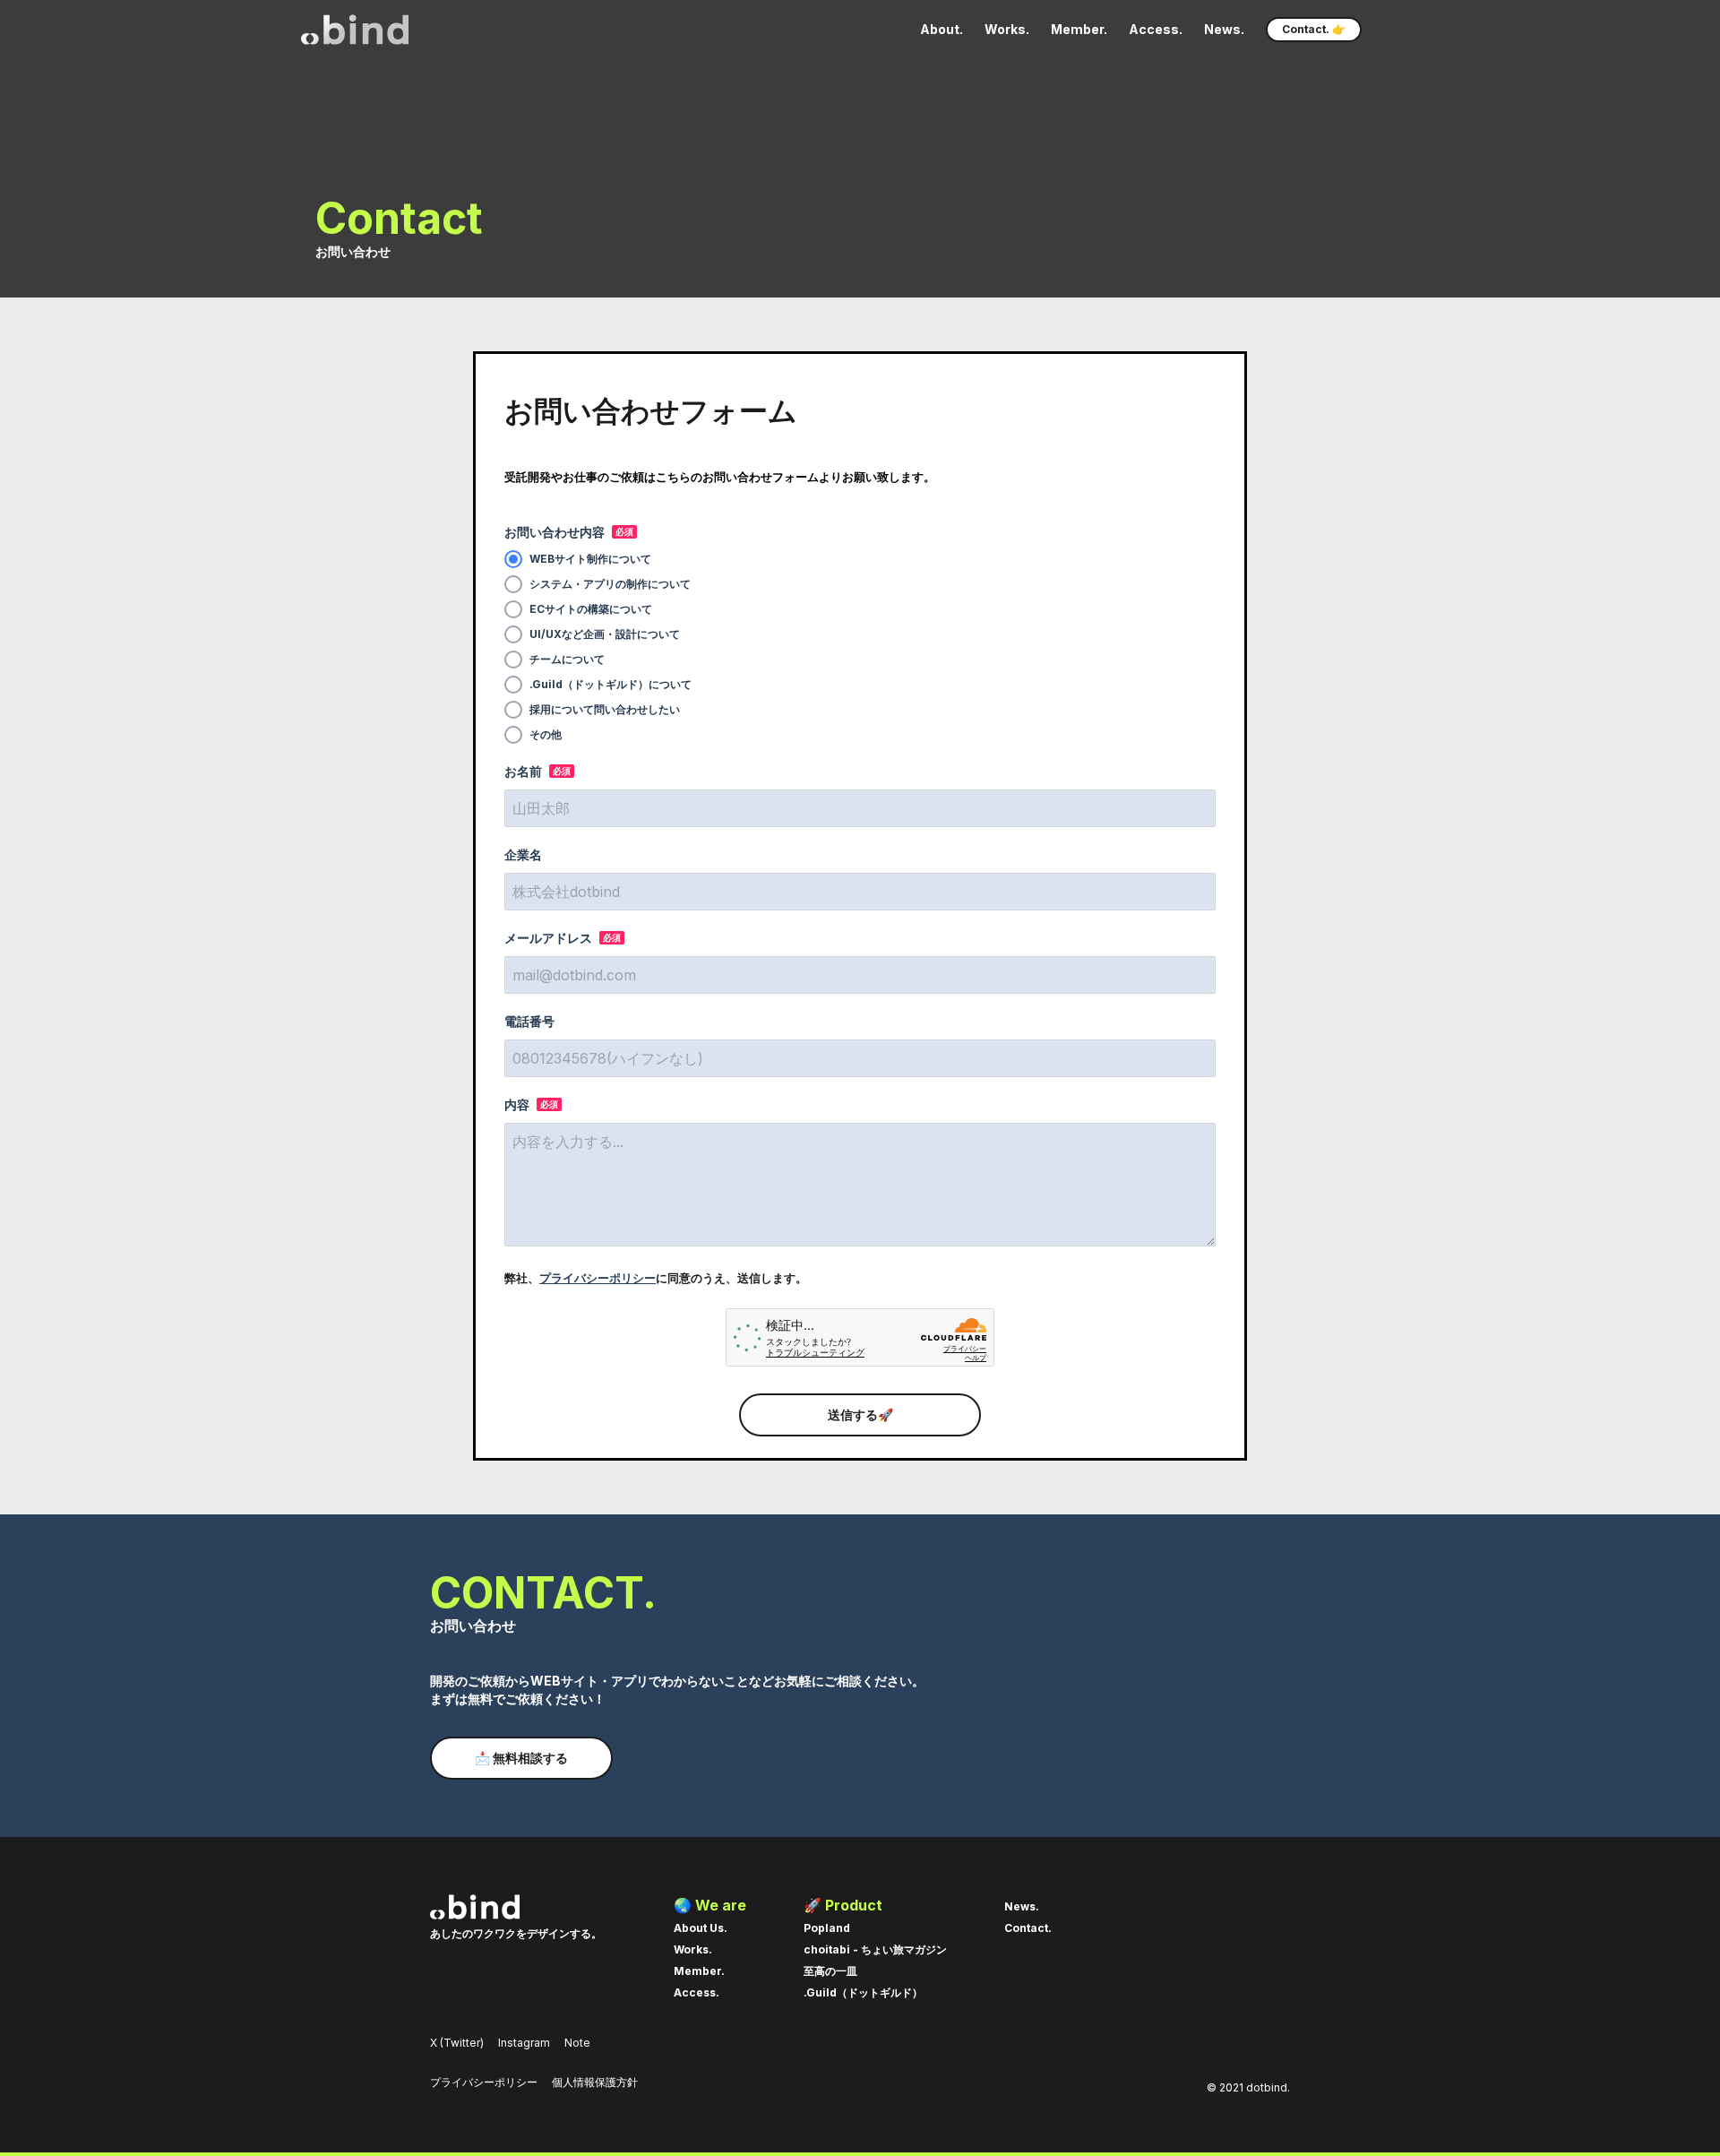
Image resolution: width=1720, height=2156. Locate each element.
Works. (1007, 29)
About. (942, 29)
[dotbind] (516, 1907)
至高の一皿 (830, 1971)
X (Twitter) (457, 2043)
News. (1224, 29)
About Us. (701, 1928)
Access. (1156, 29)
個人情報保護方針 (595, 2082)
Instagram (524, 2043)
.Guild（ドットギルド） (863, 1992)
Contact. (1028, 1928)
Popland (827, 1928)
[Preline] (355, 30)
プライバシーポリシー (598, 1278)
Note (577, 2043)
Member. (1079, 29)
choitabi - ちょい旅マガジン (875, 1949)
